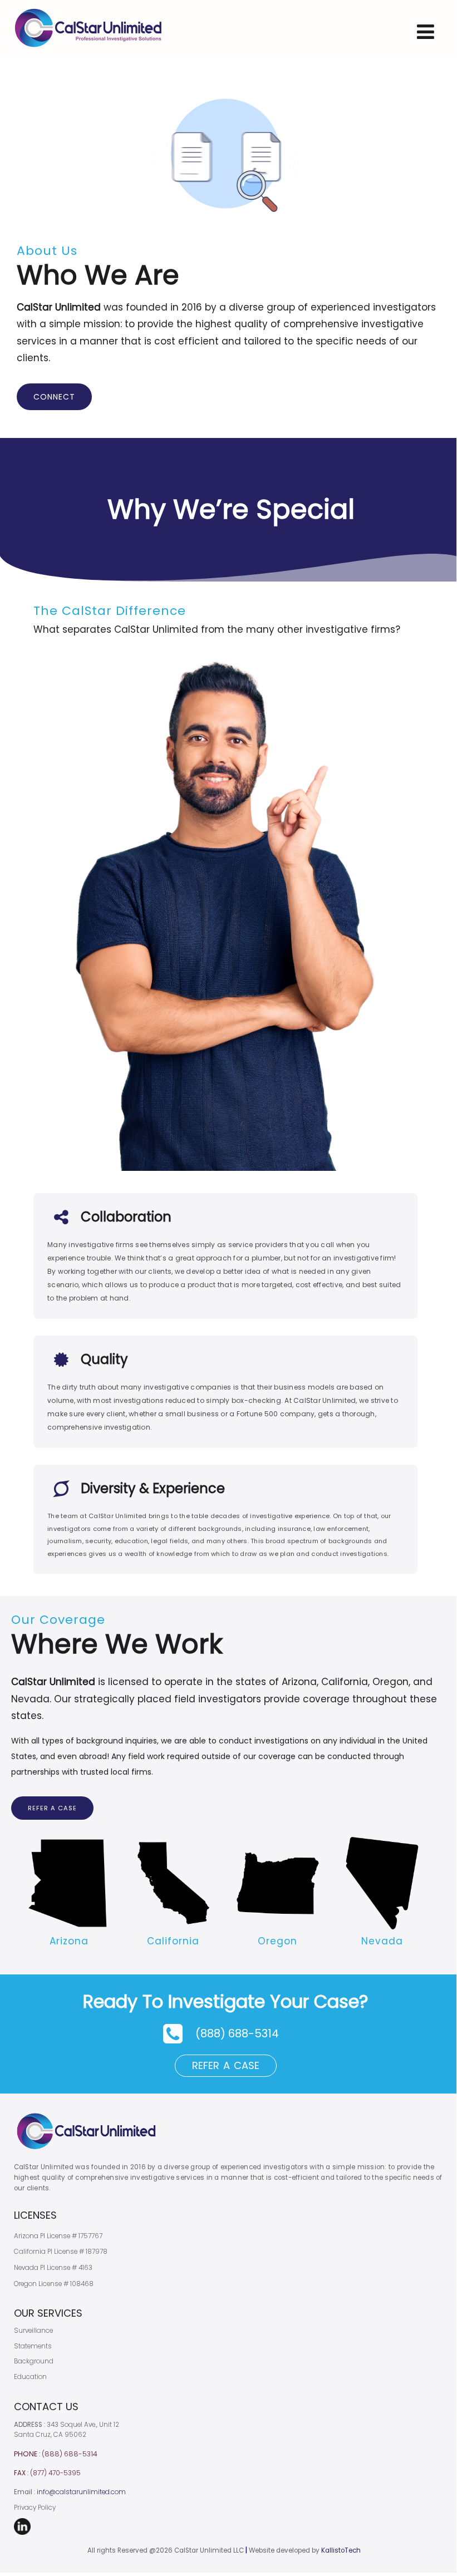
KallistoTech (341, 2550)
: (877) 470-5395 (47, 2473)
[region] (228, 1089)
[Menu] (426, 31)
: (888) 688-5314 (56, 2454)
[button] (226, 2034)
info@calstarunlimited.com (81, 2492)
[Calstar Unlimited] (88, 52)
